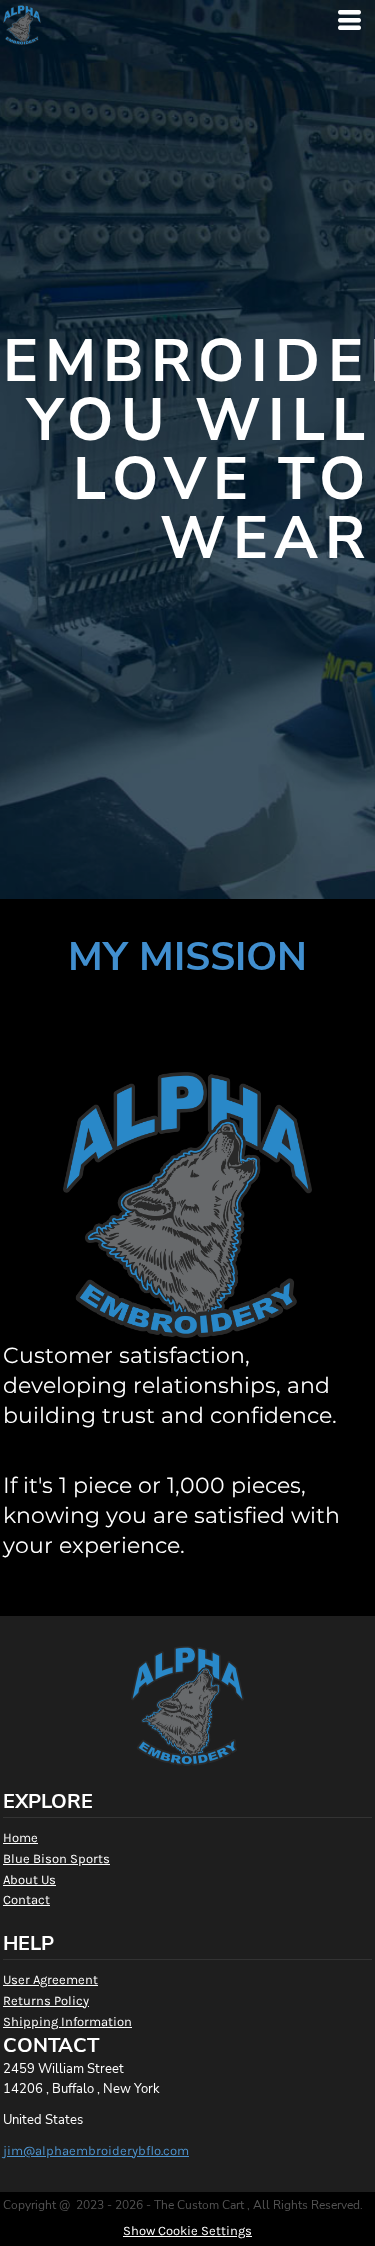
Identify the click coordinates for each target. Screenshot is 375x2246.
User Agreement (50, 1979)
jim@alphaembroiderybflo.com (96, 2150)
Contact (26, 1899)
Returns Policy (46, 2000)
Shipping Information (67, 2021)
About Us (29, 1879)
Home (20, 1837)
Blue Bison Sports (56, 1858)
